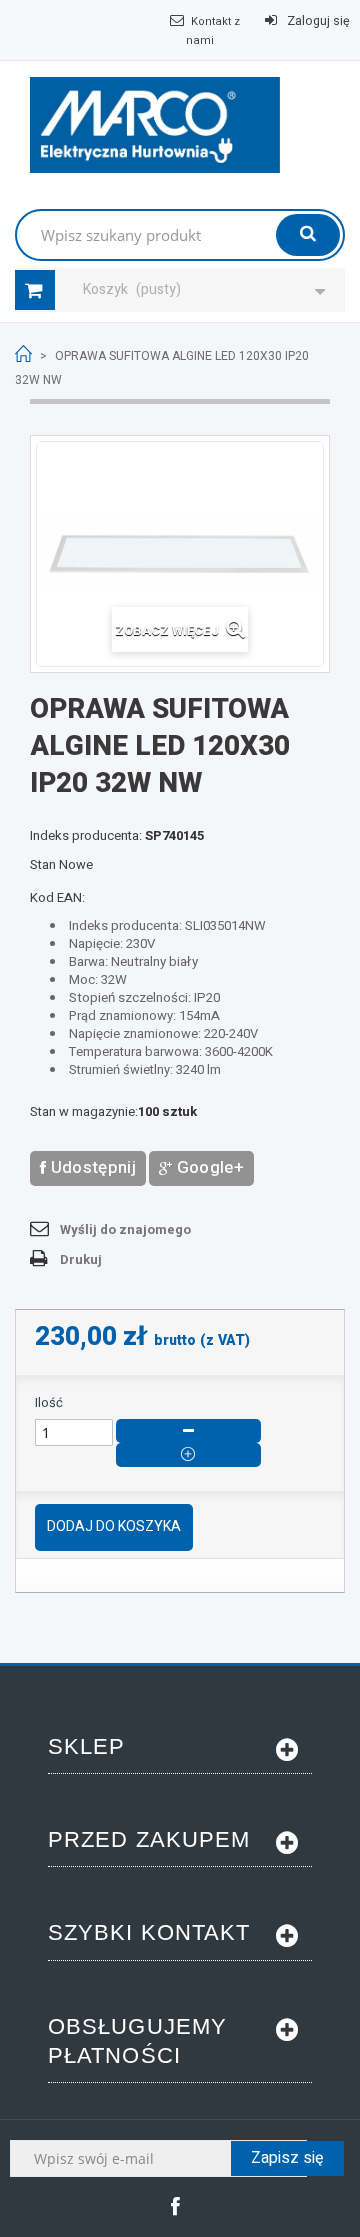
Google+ (208, 1167)
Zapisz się (287, 2158)
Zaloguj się (317, 21)
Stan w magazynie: (84, 1112)
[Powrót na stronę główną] (23, 354)
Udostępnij (91, 1167)
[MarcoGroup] (155, 125)
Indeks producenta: (86, 836)
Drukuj (81, 1259)
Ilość (49, 1403)
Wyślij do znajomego (125, 1229)
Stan (43, 865)
